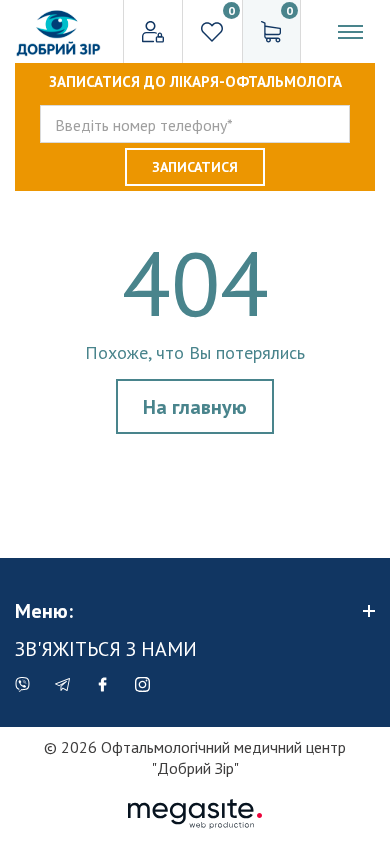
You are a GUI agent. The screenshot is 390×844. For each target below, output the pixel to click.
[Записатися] (195, 167)
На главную (195, 407)
